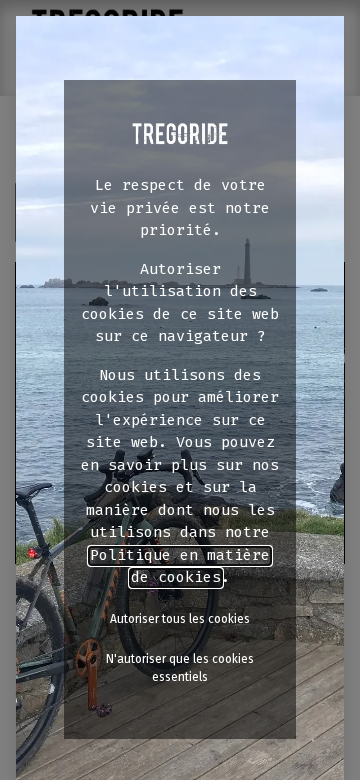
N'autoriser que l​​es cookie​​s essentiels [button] (180, 668)
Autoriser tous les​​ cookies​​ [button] (180, 619)
